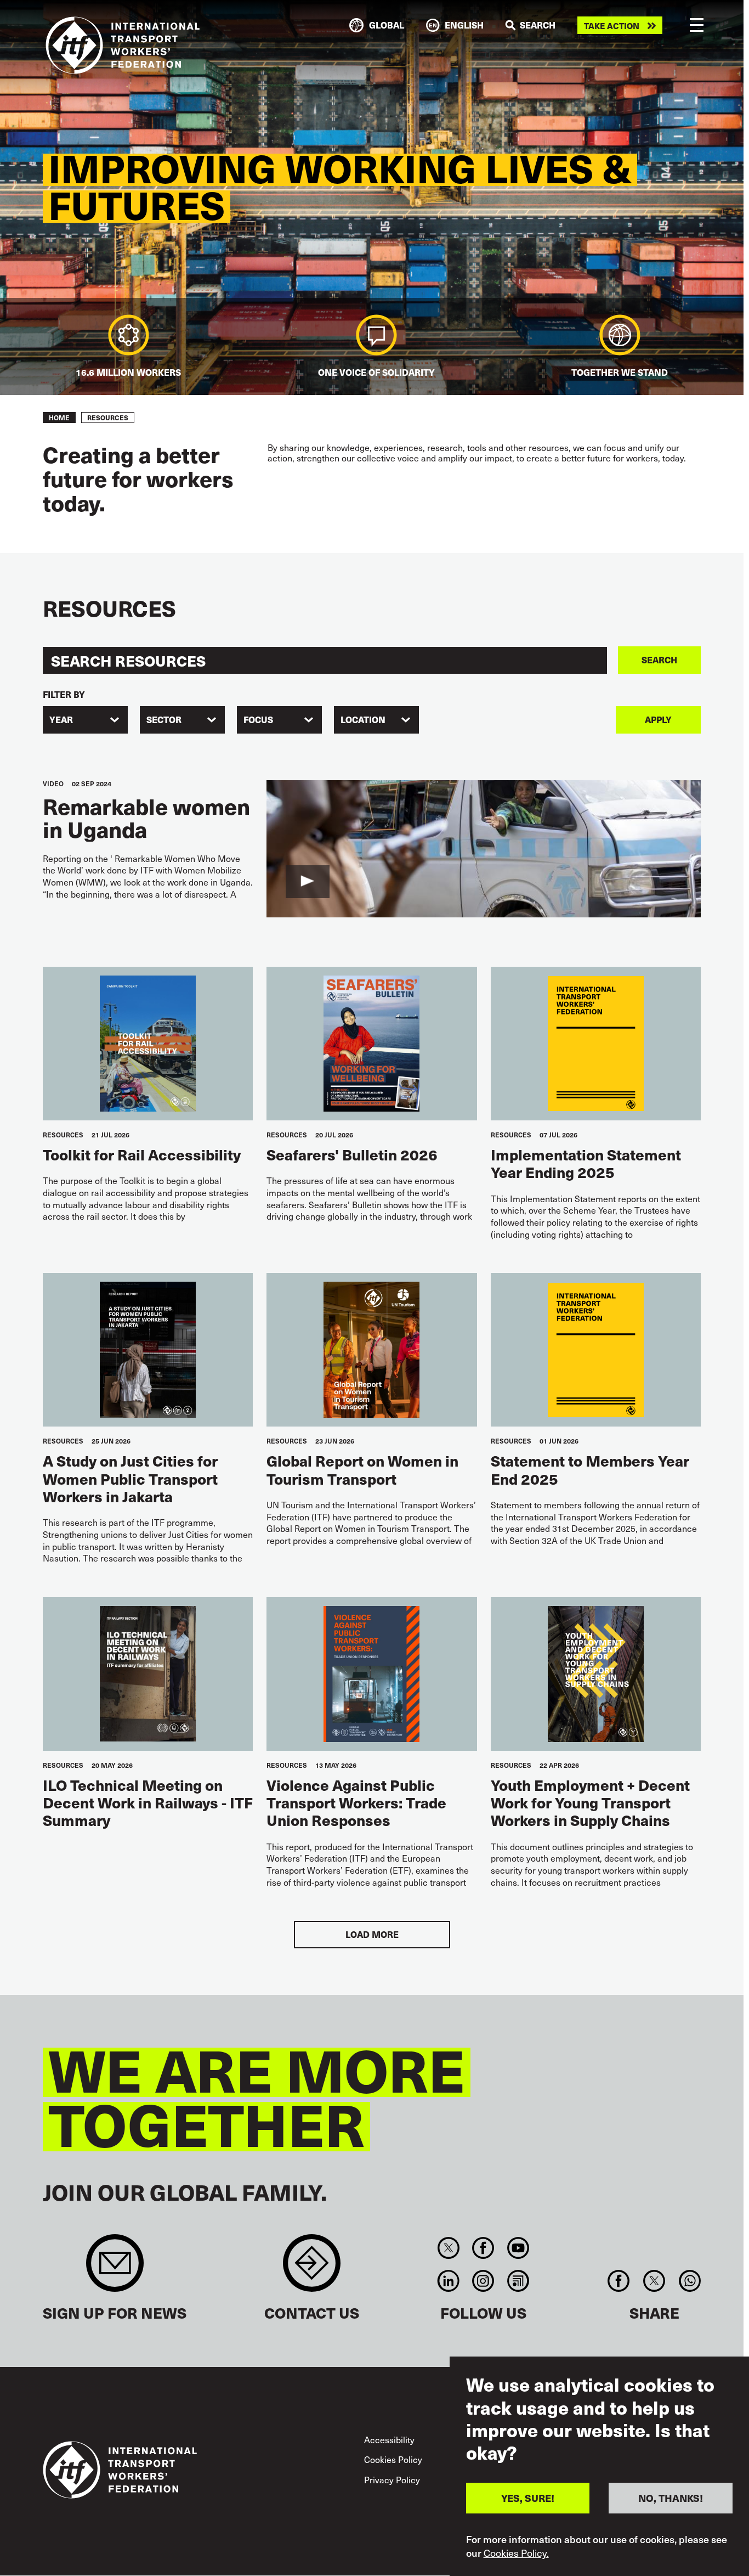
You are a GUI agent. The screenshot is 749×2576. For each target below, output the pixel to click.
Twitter (448, 2248)
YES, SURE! (528, 2498)
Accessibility (389, 2439)
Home (59, 418)
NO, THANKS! (671, 2498)
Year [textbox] (61, 720)
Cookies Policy (393, 2459)
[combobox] (85, 720)
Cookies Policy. (516, 2553)
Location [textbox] (363, 720)
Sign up (115, 2268)
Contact (312, 2268)
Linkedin (448, 2281)
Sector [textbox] (164, 720)
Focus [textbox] (258, 720)
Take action (612, 26)
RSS (518, 2281)
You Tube (518, 2248)
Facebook (483, 2248)
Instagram (483, 2281)
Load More (372, 1934)
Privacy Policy (392, 2479)
